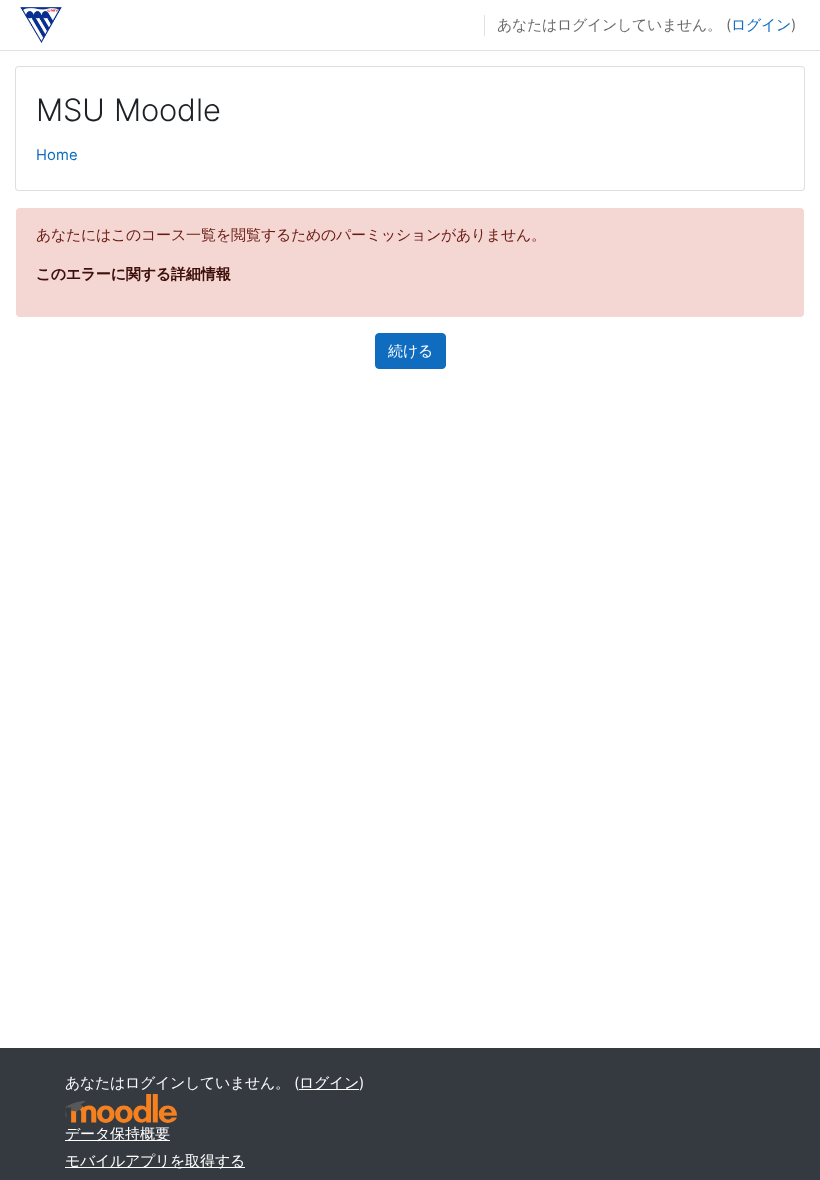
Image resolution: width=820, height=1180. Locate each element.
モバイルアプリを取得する (155, 1161)
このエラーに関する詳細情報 (133, 274)
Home (57, 155)
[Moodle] (121, 1108)
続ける (410, 351)
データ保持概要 (117, 1134)
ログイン (761, 25)
